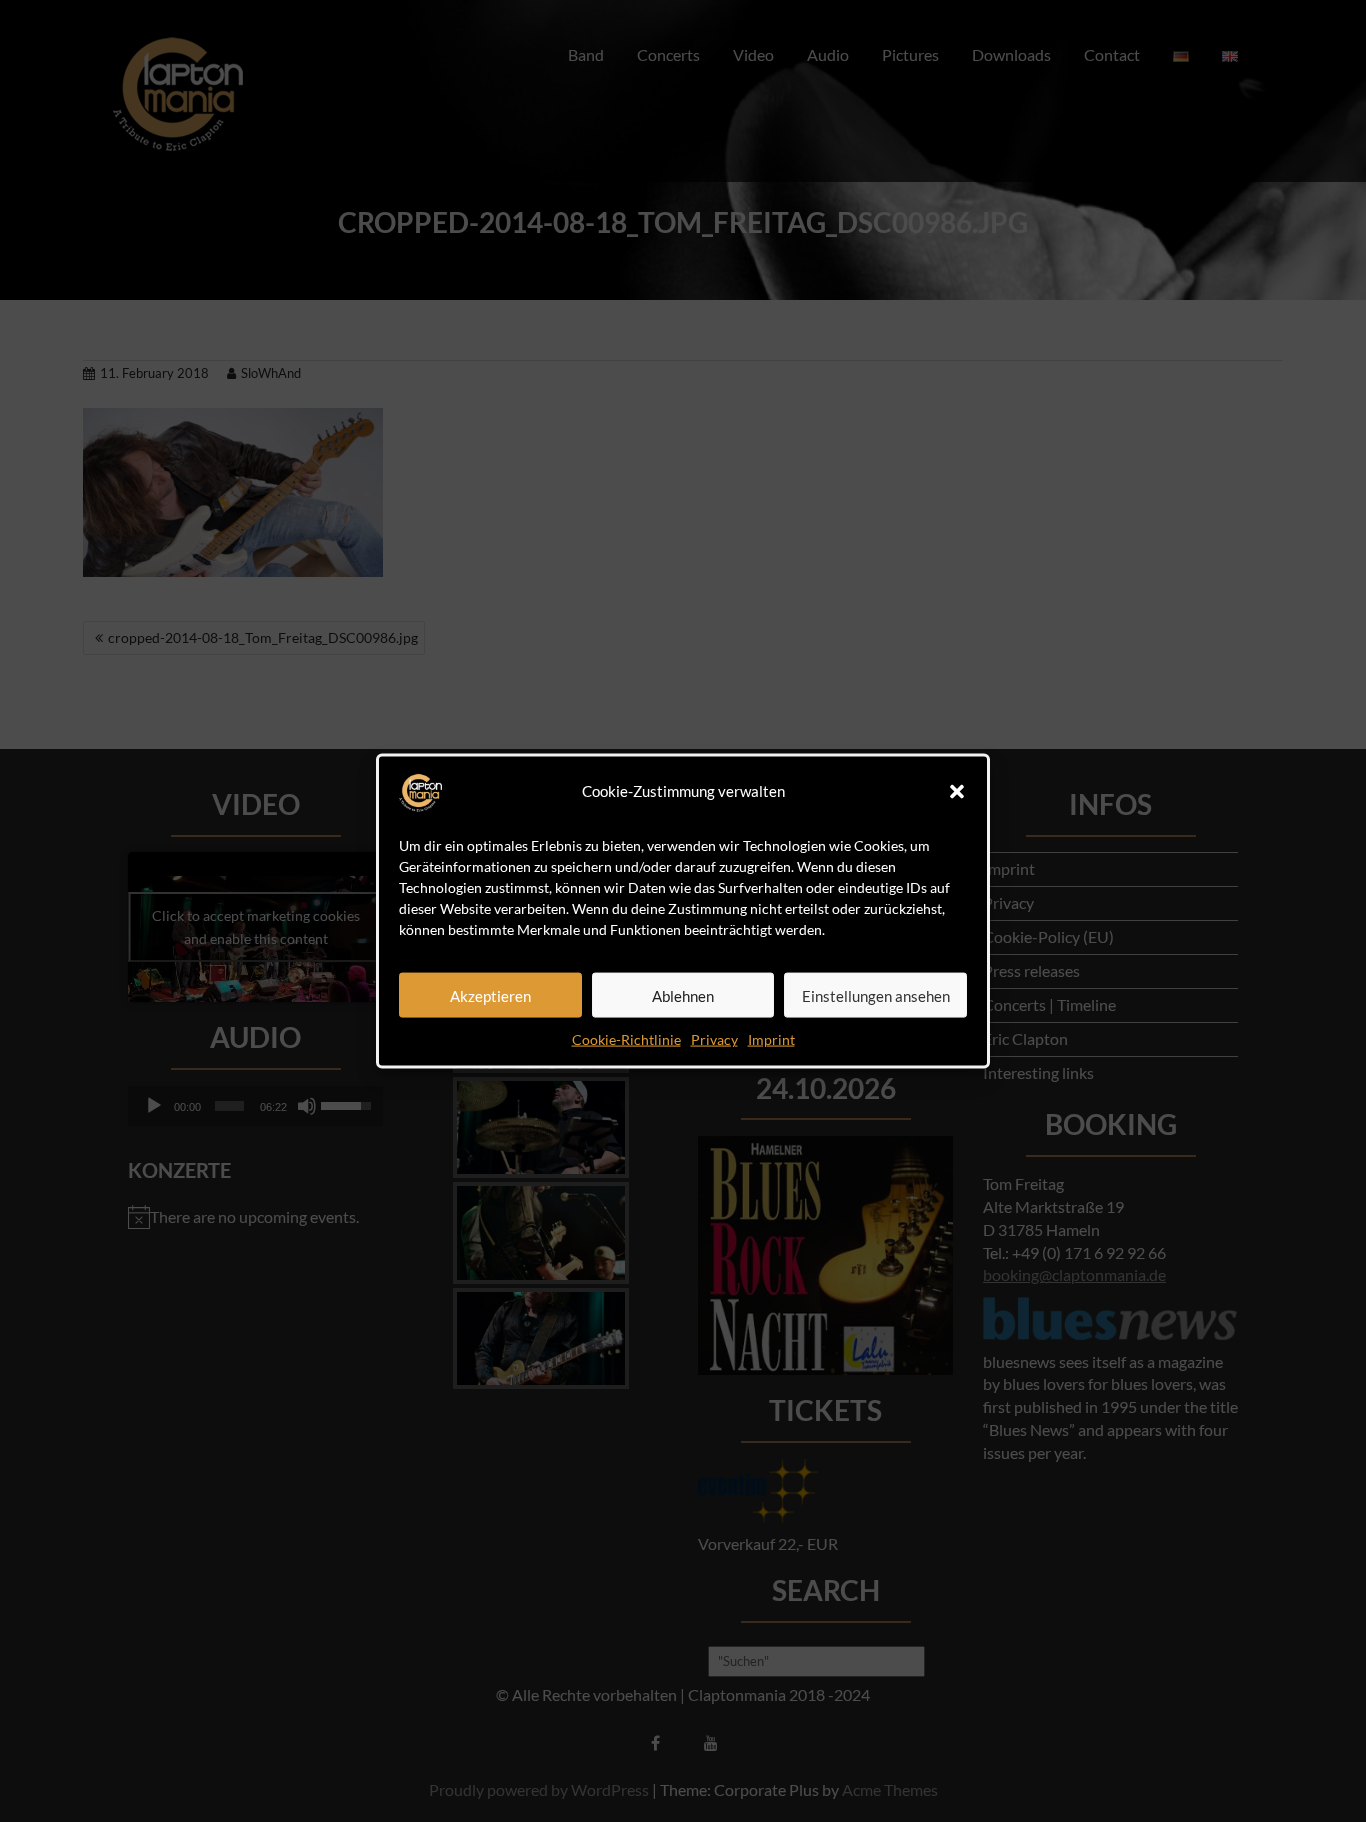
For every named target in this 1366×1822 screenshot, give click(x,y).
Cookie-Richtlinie (626, 1039)
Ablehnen (683, 995)
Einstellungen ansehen (876, 995)
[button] (957, 792)
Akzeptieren (490, 995)
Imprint (771, 1039)
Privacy (714, 1039)
